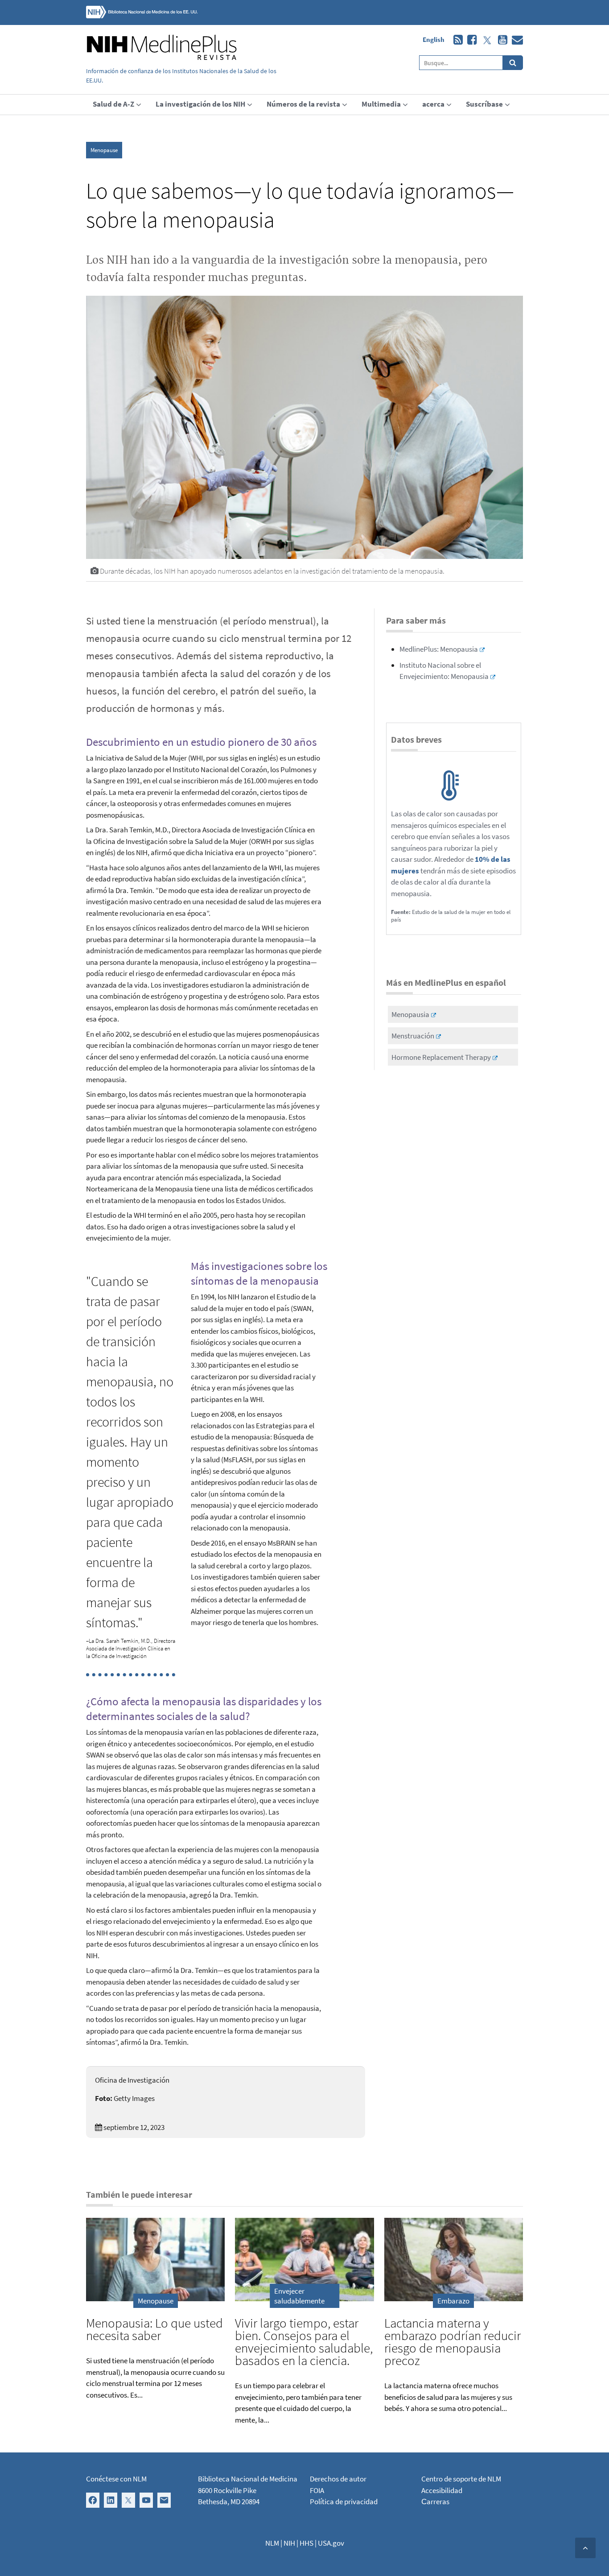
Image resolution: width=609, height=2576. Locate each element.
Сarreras (435, 2502)
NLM (272, 2543)
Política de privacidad (344, 2502)
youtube (500, 40)
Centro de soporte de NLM (461, 2479)
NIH (289, 2543)
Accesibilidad (442, 2490)
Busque (513, 63)
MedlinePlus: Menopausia (439, 649)
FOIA (317, 2490)
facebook (470, 40)
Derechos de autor (338, 2479)
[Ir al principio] (585, 2548)
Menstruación (413, 1036)
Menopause (104, 150)
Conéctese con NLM (116, 2479)
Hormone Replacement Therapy (441, 1057)
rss (456, 40)
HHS (307, 2543)
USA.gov (331, 2543)
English (434, 39)
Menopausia (410, 1014)
